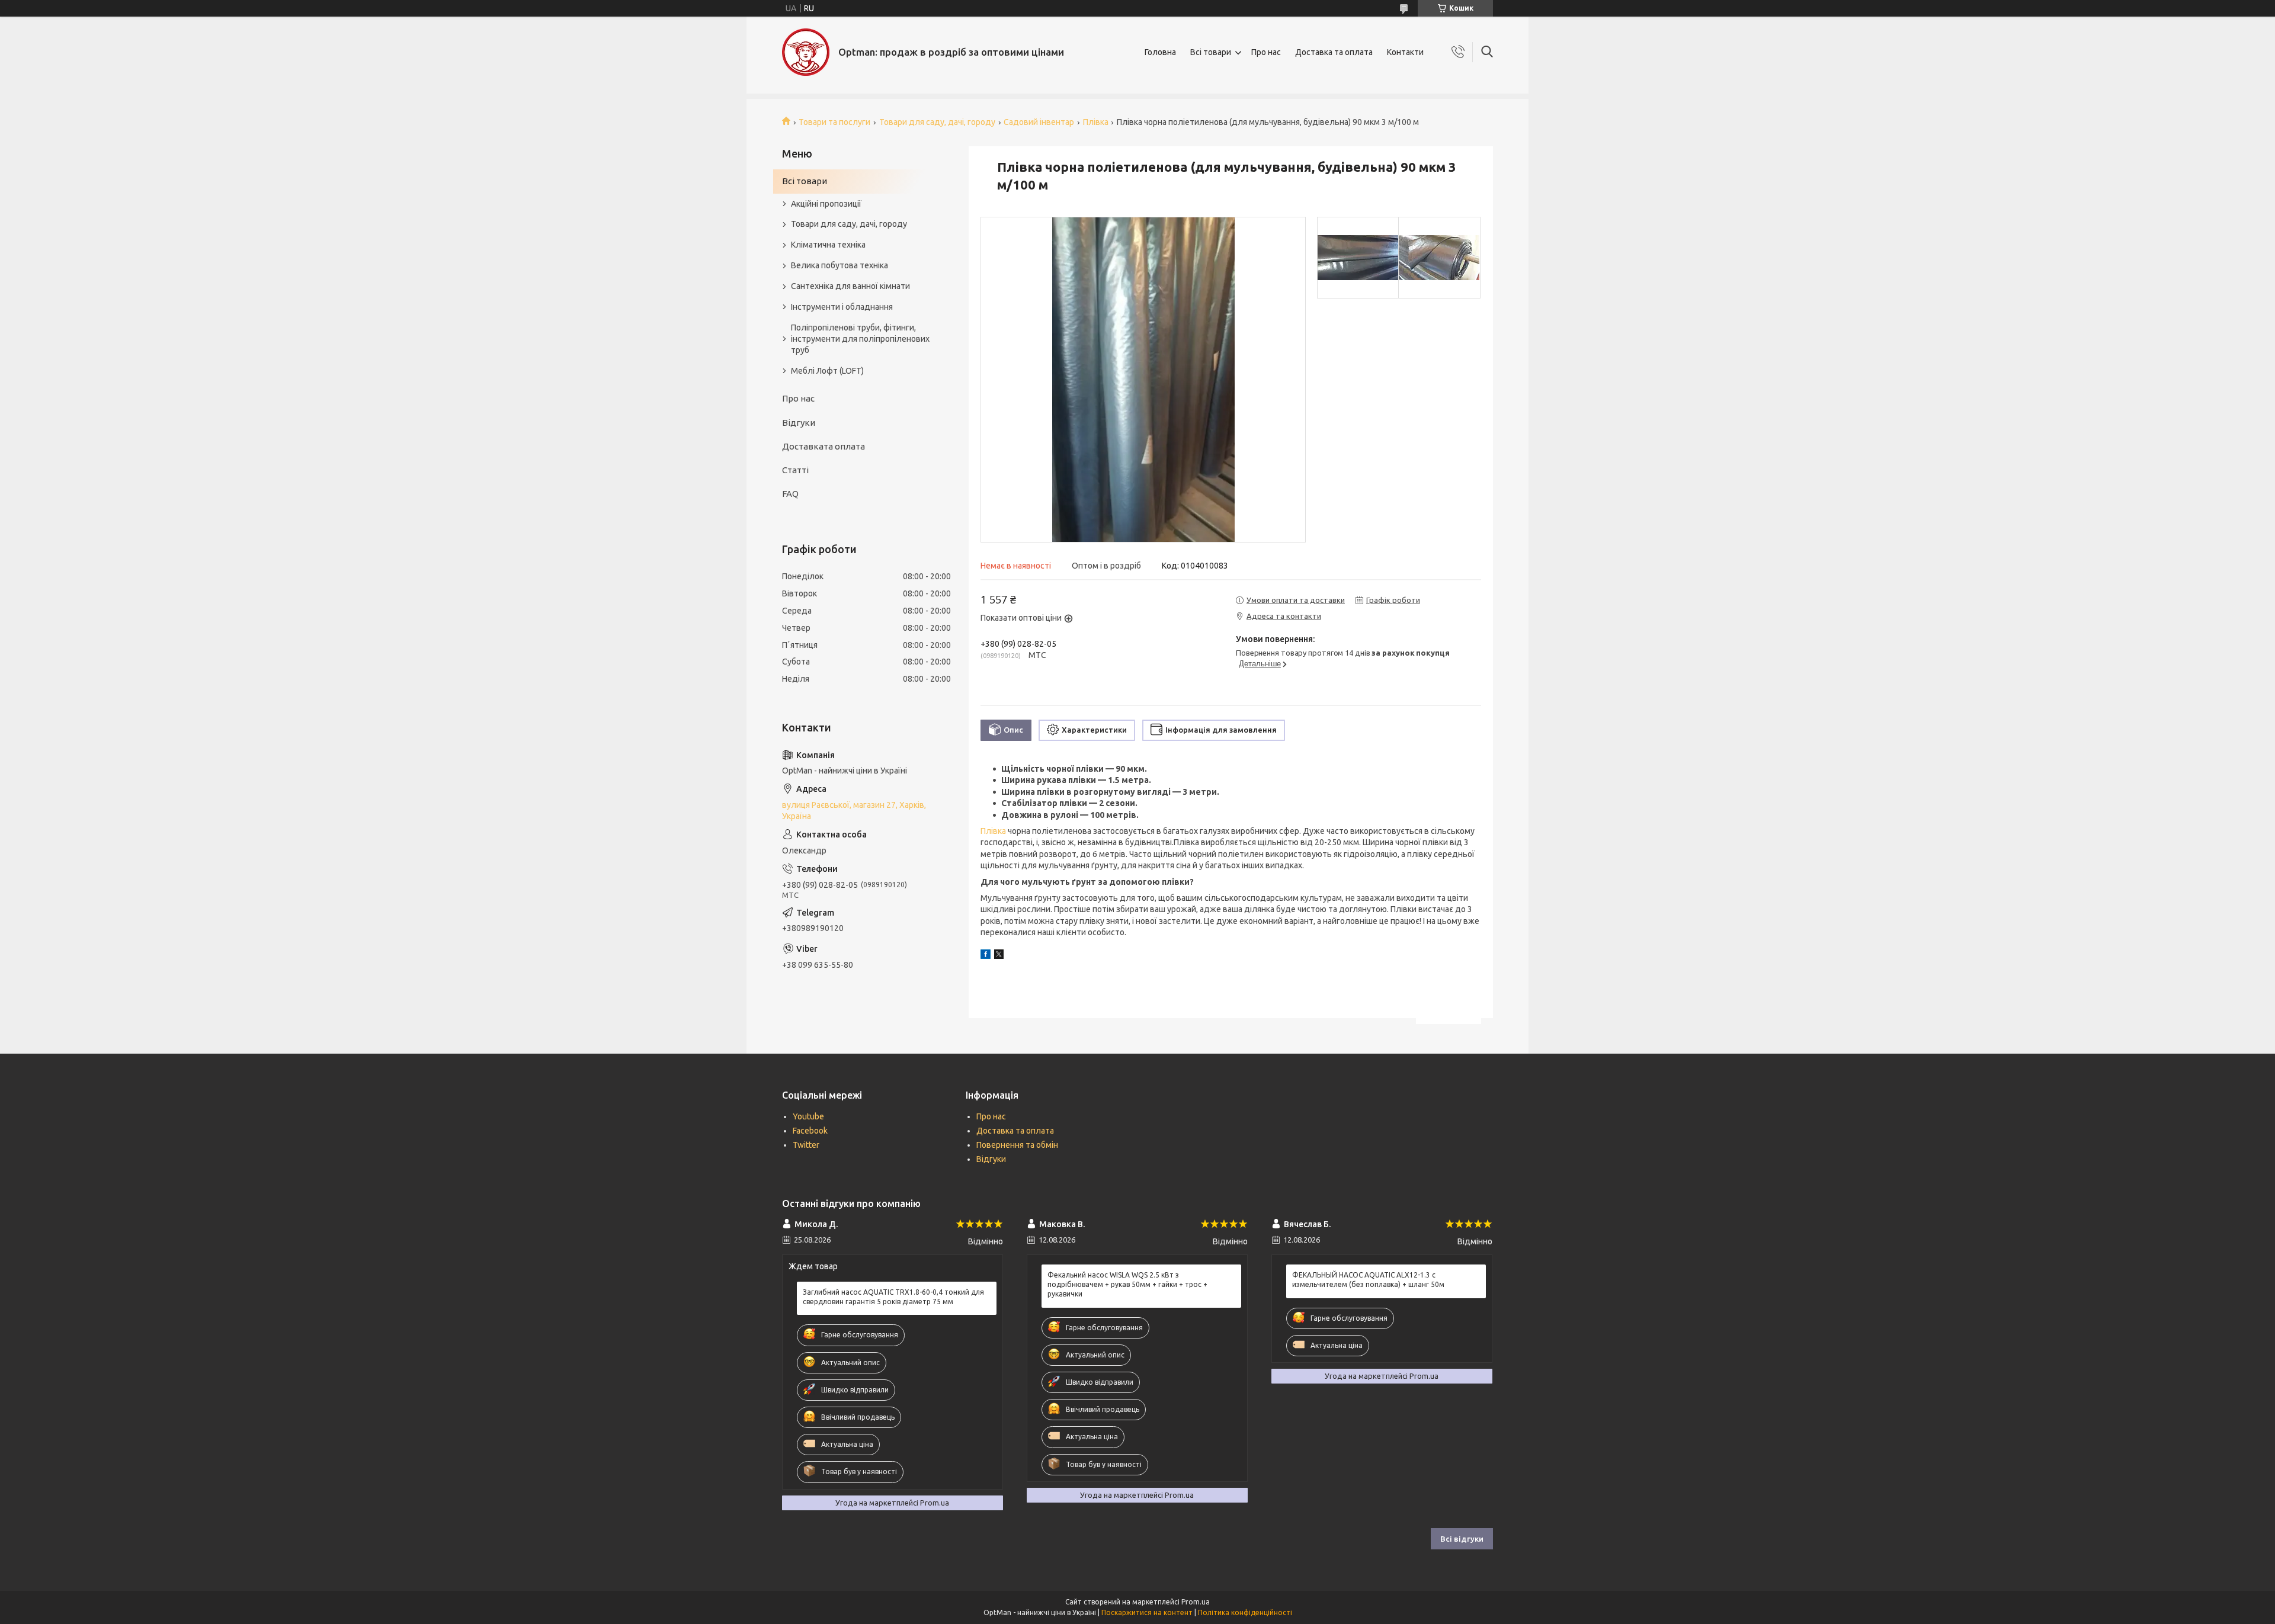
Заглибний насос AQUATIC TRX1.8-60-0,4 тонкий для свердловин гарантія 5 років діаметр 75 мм (893, 1297)
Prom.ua (1196, 1602)
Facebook (810, 1131)
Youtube (808, 1116)
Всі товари (1211, 52)
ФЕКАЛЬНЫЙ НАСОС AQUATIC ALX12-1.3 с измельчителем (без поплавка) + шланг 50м (1368, 1280)
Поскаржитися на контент (1147, 1612)
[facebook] (986, 956)
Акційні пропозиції (826, 204)
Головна (1160, 52)
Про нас (1266, 52)
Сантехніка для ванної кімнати (850, 286)
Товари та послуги (834, 122)
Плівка (1096, 122)
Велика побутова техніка (839, 265)
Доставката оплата (824, 446)
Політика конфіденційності (1245, 1612)
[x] (999, 956)
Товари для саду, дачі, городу (937, 122)
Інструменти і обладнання (842, 307)
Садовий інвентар (1039, 122)
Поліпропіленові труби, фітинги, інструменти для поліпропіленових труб (860, 339)
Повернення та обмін (1017, 1145)
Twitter (806, 1145)
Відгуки (799, 423)
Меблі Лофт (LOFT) (827, 371)
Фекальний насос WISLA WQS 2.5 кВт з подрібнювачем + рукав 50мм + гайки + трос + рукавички (1127, 1284)
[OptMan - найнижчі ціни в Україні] (806, 52)
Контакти (1405, 52)
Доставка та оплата (1334, 52)
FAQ (790, 494)
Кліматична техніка (828, 245)
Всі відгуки (1462, 1539)
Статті (795, 470)
